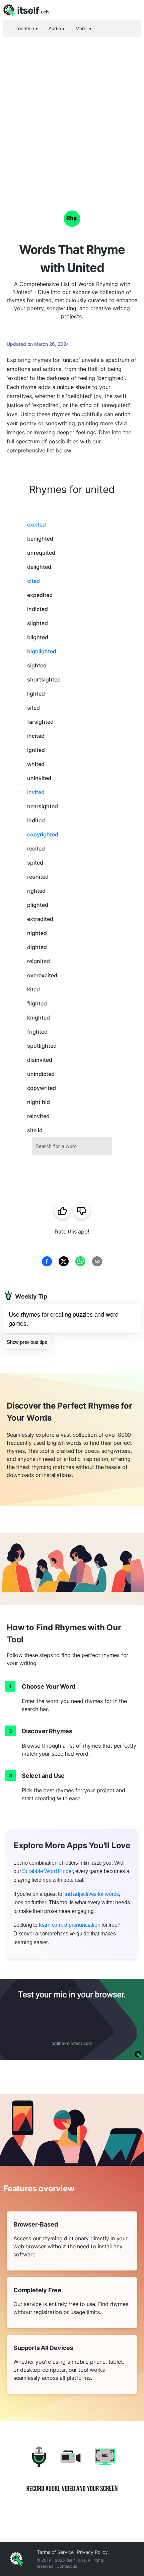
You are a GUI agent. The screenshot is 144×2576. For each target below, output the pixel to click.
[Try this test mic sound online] (72, 2019)
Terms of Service (55, 2552)
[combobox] (72, 1146)
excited (37, 525)
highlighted (42, 651)
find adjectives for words (91, 1894)
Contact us (67, 2566)
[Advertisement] (72, 112)
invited (36, 792)
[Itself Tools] (72, 2475)
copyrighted (43, 834)
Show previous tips (27, 1342)
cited (33, 581)
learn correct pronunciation (70, 1925)
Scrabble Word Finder (47, 1871)
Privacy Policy (92, 2552)
